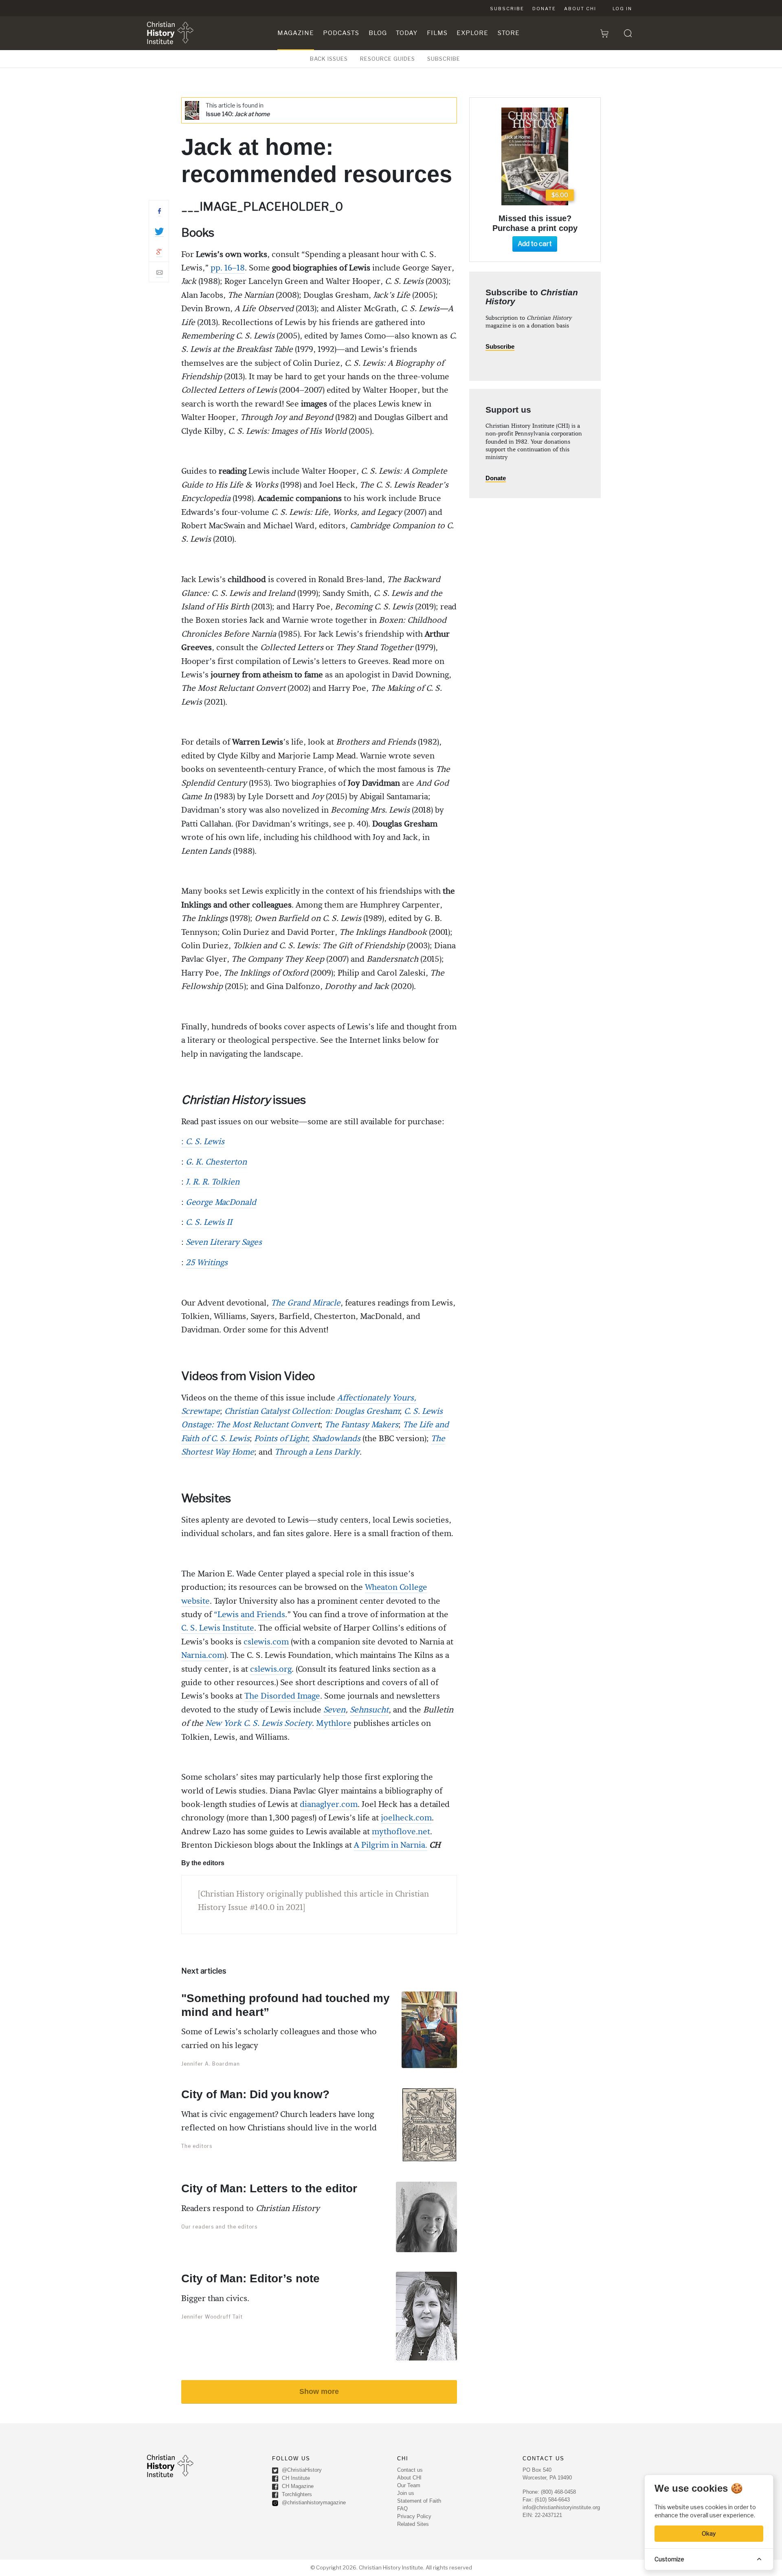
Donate (544, 9)
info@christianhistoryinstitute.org (561, 2507)
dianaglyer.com (329, 1805)
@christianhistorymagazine (313, 2502)
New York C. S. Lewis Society (259, 1723)
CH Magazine (297, 2486)
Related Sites (413, 2524)
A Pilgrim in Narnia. (391, 1845)
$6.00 (560, 195)
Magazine (296, 33)
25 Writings (207, 1263)
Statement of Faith (419, 2501)
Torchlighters (296, 2494)
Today (407, 33)
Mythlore (334, 1723)
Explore (472, 33)
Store (509, 33)
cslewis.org (271, 1669)
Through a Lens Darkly (317, 1452)
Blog (378, 33)
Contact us (410, 2470)
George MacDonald (221, 1202)
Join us (406, 2493)
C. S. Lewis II (209, 1222)
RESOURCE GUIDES (388, 59)
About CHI (580, 9)
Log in (622, 9)
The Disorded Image (282, 1696)
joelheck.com (406, 1818)
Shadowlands (336, 1439)
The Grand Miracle (306, 1303)
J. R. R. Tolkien (213, 1182)
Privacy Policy (414, 2516)
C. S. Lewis (205, 1142)
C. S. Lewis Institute (218, 1628)
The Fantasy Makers (361, 1425)
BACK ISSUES (329, 59)
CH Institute (295, 2478)
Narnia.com (203, 1655)
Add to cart (535, 244)
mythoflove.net (401, 1832)
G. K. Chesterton (216, 1162)
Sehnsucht (369, 1710)
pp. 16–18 (228, 268)
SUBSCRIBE (444, 59)
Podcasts (341, 33)
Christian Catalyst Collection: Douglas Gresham (312, 1411)
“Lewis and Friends (249, 1615)
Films (437, 33)
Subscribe (507, 9)
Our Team (409, 2485)
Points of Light (281, 1439)
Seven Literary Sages (224, 1242)
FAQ (402, 2509)
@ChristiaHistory (301, 2470)
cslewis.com (266, 1642)
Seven (334, 1710)
